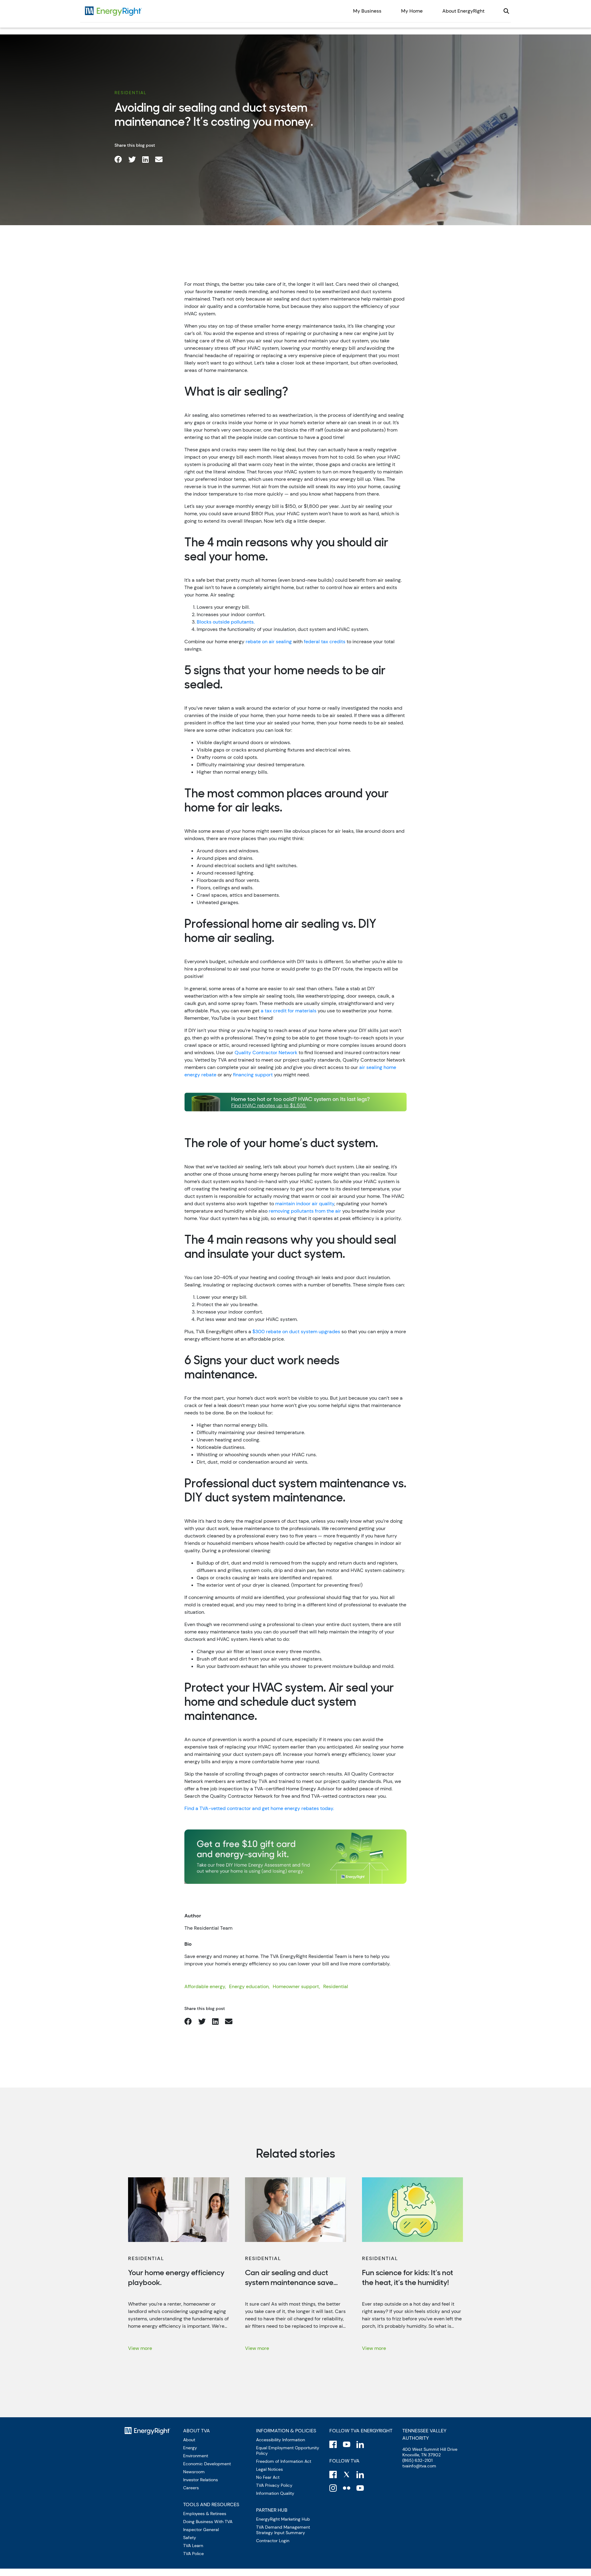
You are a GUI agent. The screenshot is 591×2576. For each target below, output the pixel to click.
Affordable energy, (205, 1986)
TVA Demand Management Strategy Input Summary (283, 2530)
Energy (190, 2448)
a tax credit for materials (289, 1011)
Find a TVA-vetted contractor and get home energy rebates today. (259, 1808)
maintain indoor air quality (305, 1204)
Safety (190, 2538)
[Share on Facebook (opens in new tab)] (118, 160)
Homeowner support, (296, 1986)
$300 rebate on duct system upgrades (296, 1332)
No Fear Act (268, 2477)
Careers (191, 2488)
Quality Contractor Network (266, 1053)
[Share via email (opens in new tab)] (159, 160)
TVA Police (193, 2554)
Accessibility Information (281, 2440)
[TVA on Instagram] (333, 2488)
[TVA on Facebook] (333, 2474)
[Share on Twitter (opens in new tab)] (132, 160)
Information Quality (275, 2493)
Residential (131, 93)
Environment (196, 2456)
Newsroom (194, 2472)
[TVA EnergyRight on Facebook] (333, 2444)
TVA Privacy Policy (274, 2485)
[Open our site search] (506, 11)
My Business (367, 11)
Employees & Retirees (205, 2514)
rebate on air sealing (269, 642)
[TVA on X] (347, 2474)
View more (140, 2348)
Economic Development (207, 2464)
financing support (253, 1075)
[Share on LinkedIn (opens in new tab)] (145, 160)
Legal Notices (269, 2469)
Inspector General (201, 2530)
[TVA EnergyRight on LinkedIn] (360, 2444)
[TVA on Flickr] (347, 2488)
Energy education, (249, 1986)
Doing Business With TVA (208, 2522)
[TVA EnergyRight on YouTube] (347, 2444)
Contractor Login (273, 2541)
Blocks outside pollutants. (226, 622)
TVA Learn (193, 2546)
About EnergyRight (463, 11)
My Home (412, 11)
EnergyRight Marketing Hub (283, 2519)
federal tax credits (325, 642)
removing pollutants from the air (305, 1211)
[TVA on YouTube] (360, 2488)
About (189, 2440)
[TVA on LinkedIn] (360, 2474)
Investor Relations (201, 2480)
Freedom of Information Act (284, 2461)
